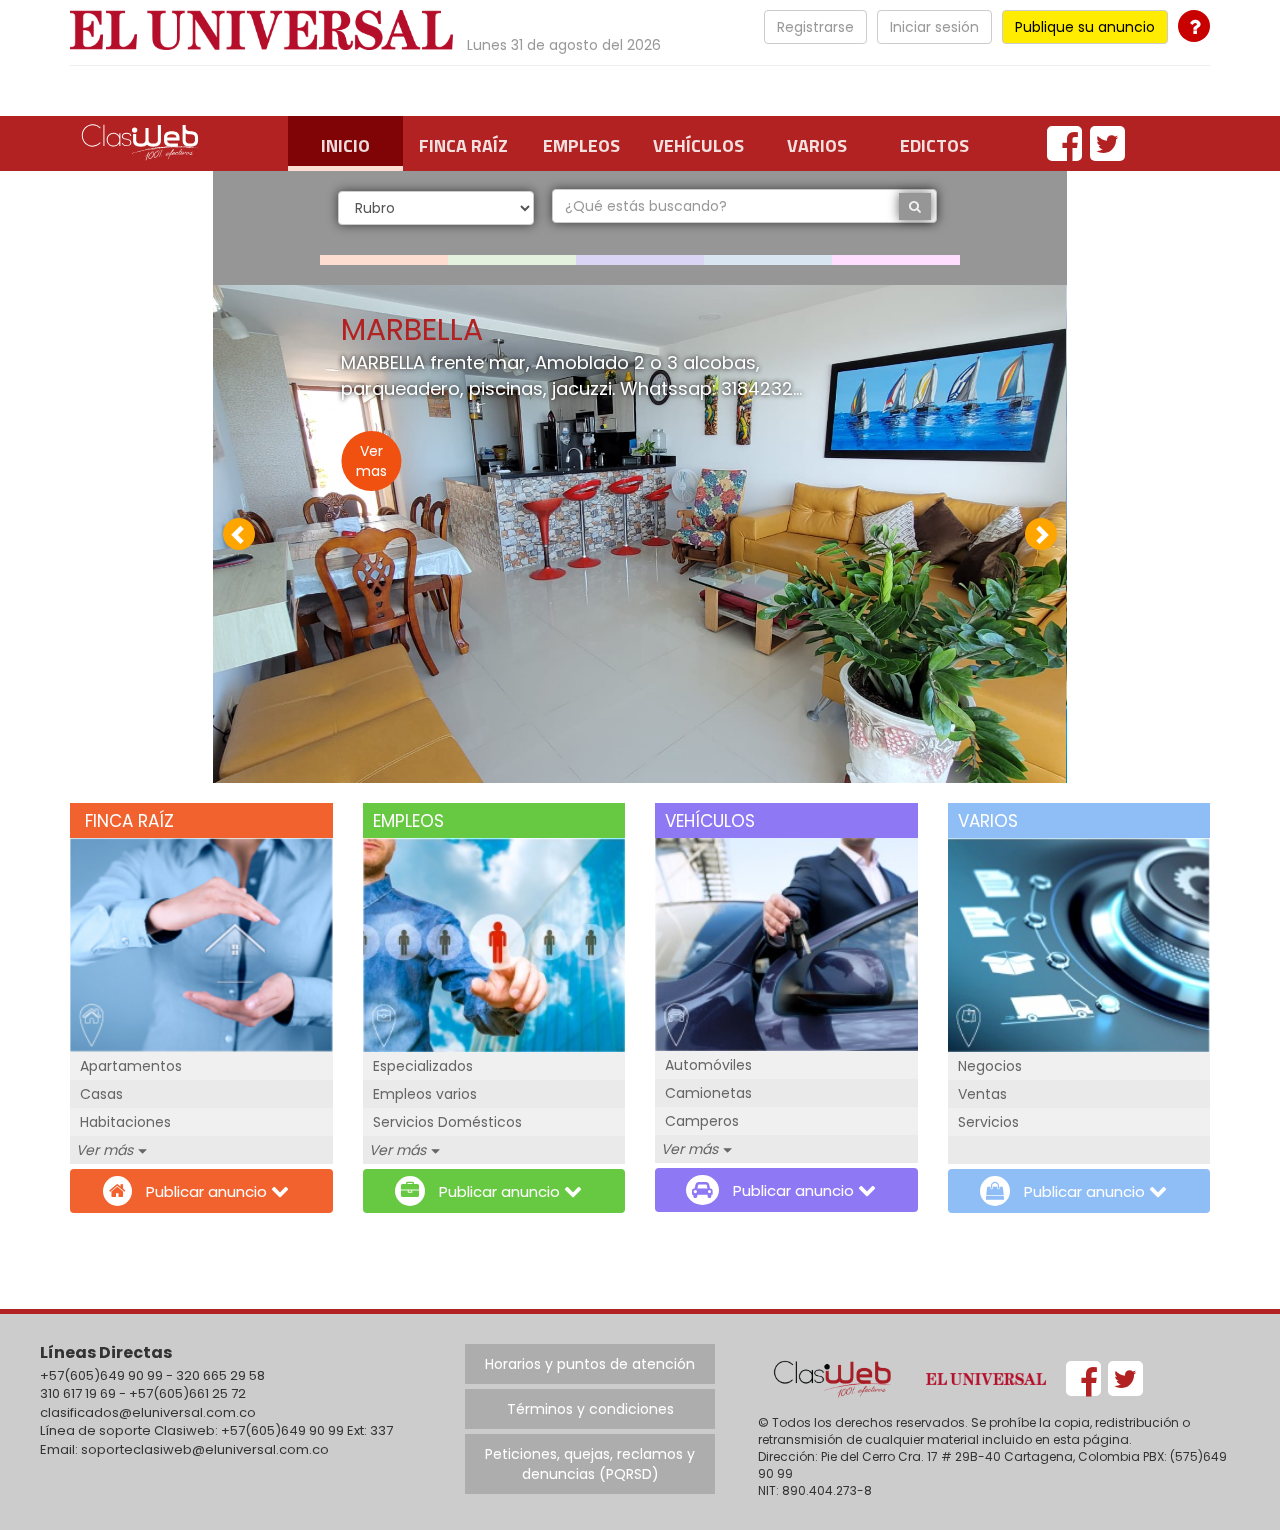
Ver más (104, 1150)
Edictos (934, 145)
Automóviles (708, 1065)
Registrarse (815, 27)
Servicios (988, 1122)
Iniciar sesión (934, 27)
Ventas (982, 1094)
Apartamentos (131, 1066)
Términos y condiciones (590, 1409)
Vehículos (698, 145)
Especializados (423, 1066)
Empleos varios (425, 1094)
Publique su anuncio (1085, 27)
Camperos (702, 1121)
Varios (817, 145)
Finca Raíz (463, 145)
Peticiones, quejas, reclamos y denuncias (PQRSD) (590, 1464)
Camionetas (708, 1093)
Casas (101, 1094)
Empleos (581, 145)
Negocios (990, 1066)
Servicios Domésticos (447, 1122)
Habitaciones (125, 1122)
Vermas (371, 461)
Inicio (345, 145)
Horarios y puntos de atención (590, 1364)
